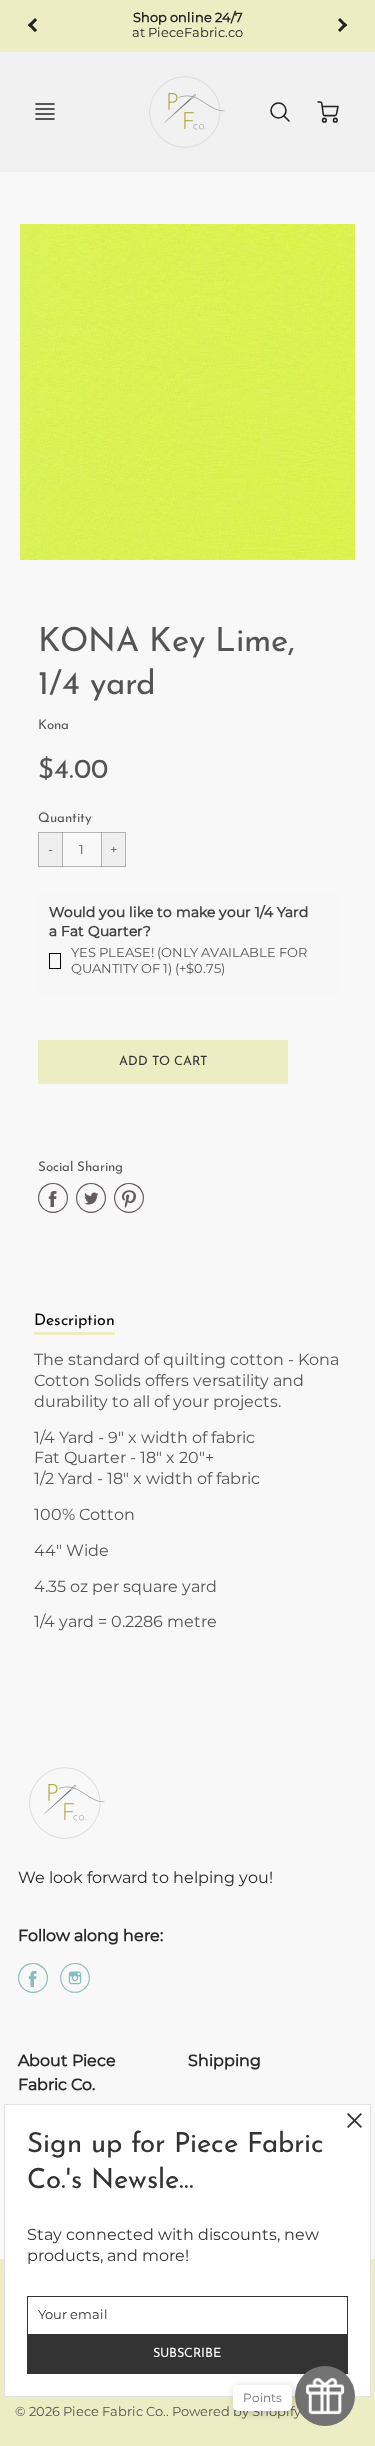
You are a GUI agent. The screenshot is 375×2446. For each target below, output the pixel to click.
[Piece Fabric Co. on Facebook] (33, 1985)
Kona (53, 725)
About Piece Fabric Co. (67, 2072)
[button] (163, 1062)
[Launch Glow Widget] (325, 2396)
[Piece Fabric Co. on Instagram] (75, 1985)
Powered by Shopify (236, 2411)
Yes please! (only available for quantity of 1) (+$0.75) (189, 961)
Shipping (224, 2060)
